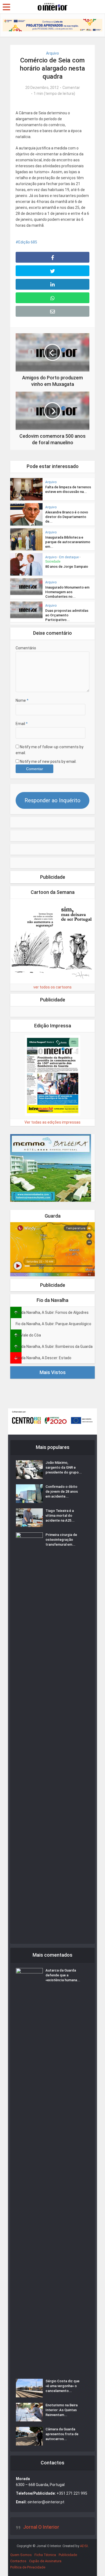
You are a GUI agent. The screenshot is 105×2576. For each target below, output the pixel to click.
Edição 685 (28, 242)
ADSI (84, 2546)
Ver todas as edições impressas (52, 1122)
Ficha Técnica (45, 2555)
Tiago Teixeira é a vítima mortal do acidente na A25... (60, 1516)
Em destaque (69, 557)
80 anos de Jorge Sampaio (67, 567)
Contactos (18, 2561)
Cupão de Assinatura (45, 2561)
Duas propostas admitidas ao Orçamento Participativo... (67, 615)
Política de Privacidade (28, 2567)
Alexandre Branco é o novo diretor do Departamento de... (67, 517)
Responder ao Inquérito (52, 800)
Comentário (26, 648)
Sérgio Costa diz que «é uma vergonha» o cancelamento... (62, 2386)
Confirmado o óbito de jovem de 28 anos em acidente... (62, 1491)
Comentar (71, 88)
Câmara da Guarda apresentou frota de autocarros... (62, 2434)
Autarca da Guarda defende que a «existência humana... (63, 1975)
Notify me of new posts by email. (48, 761)
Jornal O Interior (41, 2527)
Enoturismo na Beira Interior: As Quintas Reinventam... (62, 2410)
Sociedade (53, 562)
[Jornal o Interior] (52, 6)
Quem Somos (21, 2555)
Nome (22, 700)
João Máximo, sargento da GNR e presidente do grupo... (64, 1467)
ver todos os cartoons (52, 987)
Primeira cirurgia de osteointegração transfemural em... (61, 1540)
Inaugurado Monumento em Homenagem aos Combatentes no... (67, 592)
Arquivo (52, 53)
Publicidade (68, 2555)
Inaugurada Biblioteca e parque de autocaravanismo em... (68, 542)
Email (22, 724)
